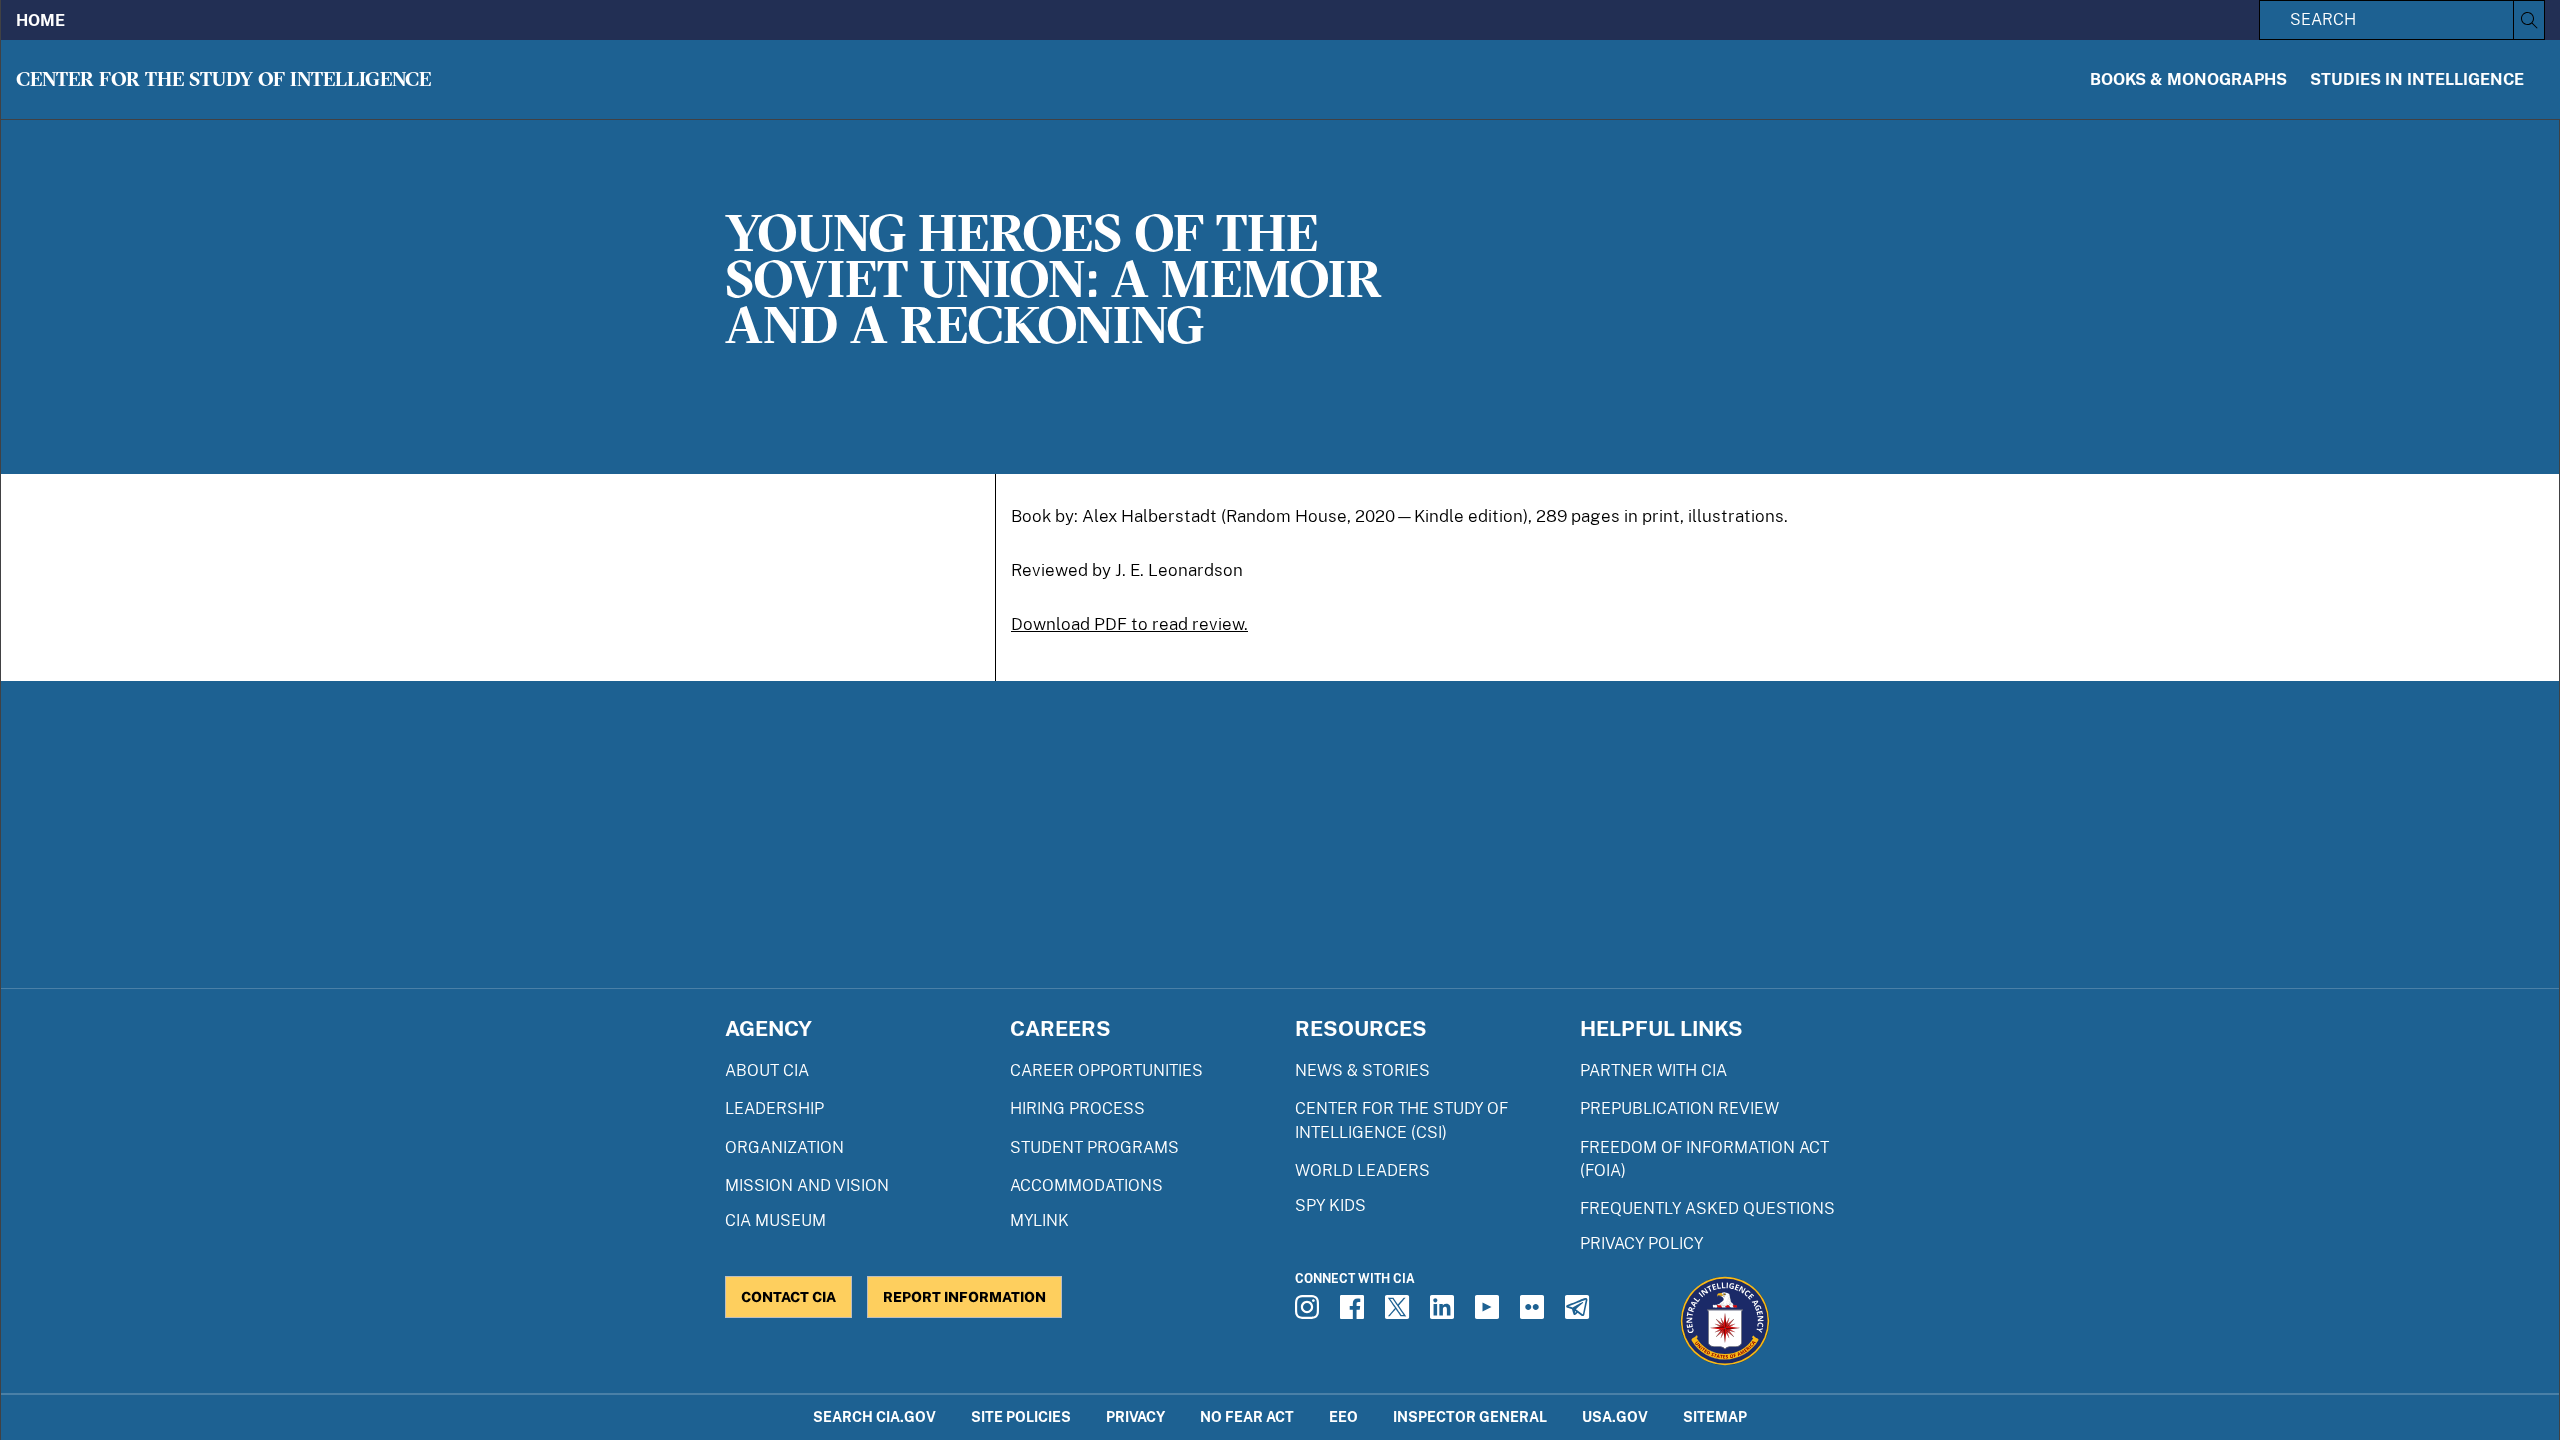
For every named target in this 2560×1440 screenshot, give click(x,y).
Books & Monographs (2188, 79)
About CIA (767, 1070)
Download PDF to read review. (1129, 624)
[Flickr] (1535, 1313)
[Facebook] (1355, 1313)
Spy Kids (1330, 1205)
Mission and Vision (807, 1185)
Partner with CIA (1653, 1070)
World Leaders (1362, 1170)
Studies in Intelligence (2417, 79)
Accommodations (1086, 1185)
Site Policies (1021, 1416)
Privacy (1135, 1416)
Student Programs (1094, 1147)
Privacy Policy (1641, 1243)
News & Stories (1362, 1070)
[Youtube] (1490, 1313)
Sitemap (1715, 1416)
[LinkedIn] (1445, 1313)
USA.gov (1615, 1416)
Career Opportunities (1106, 1070)
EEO (1343, 1416)
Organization (784, 1147)
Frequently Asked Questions (1707, 1208)
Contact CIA (788, 1296)
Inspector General (1470, 1416)
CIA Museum (775, 1220)
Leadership (774, 1108)
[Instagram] (1310, 1313)
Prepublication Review (1679, 1108)
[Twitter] (1400, 1313)
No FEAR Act (1247, 1416)
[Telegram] (1580, 1313)
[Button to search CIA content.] (2528, 20)
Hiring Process (1077, 1108)
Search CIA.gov (874, 1416)
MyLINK (1039, 1220)
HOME (40, 20)
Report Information (964, 1296)
